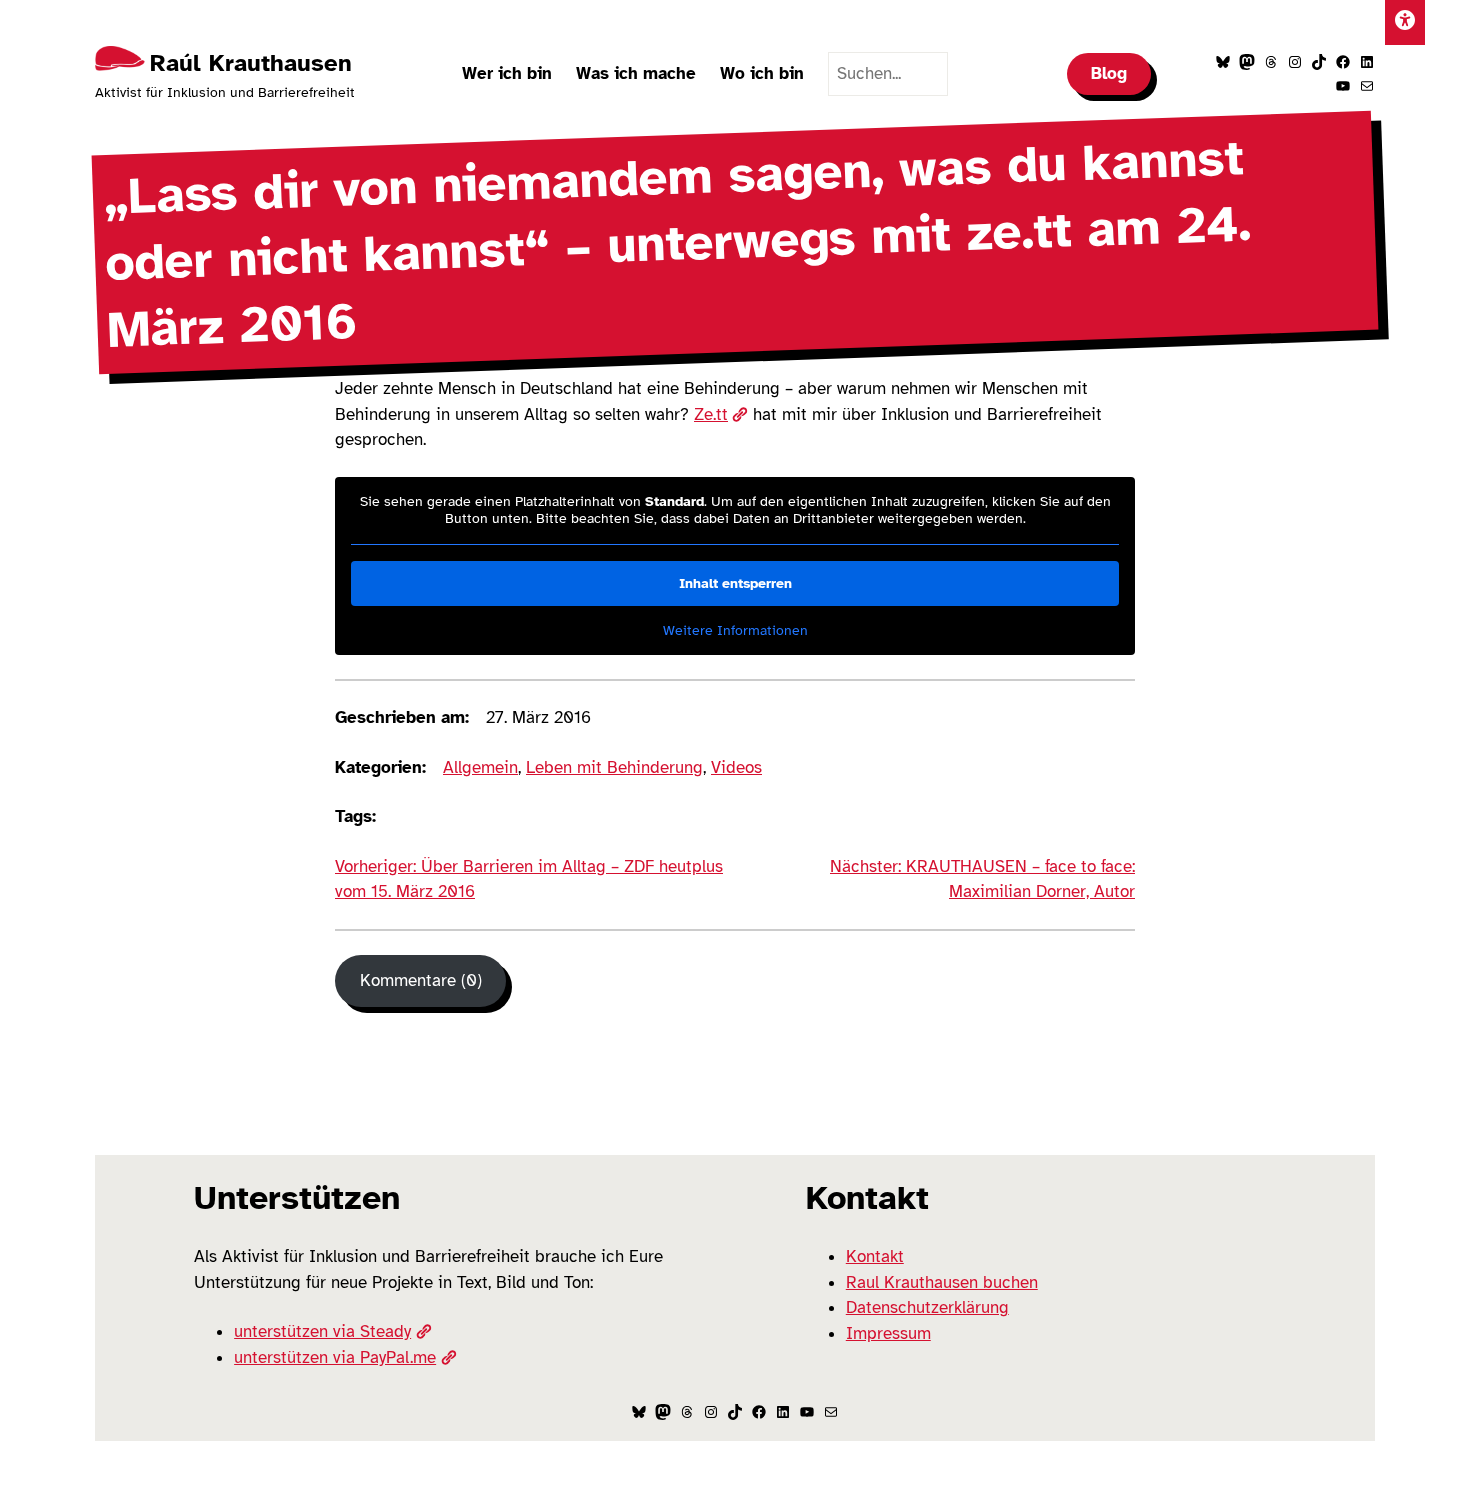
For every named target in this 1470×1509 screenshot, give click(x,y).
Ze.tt (711, 414)
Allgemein (480, 767)
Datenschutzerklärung (927, 1307)
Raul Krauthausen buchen (942, 1282)
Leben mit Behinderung (614, 767)
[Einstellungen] (1405, 22)
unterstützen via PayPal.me (335, 1357)
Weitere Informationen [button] (735, 630)
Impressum (888, 1333)
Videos (736, 767)
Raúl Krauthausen (251, 63)
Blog (1109, 73)
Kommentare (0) (421, 980)
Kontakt (875, 1256)
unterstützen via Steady (322, 1331)
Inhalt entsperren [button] (735, 583)
